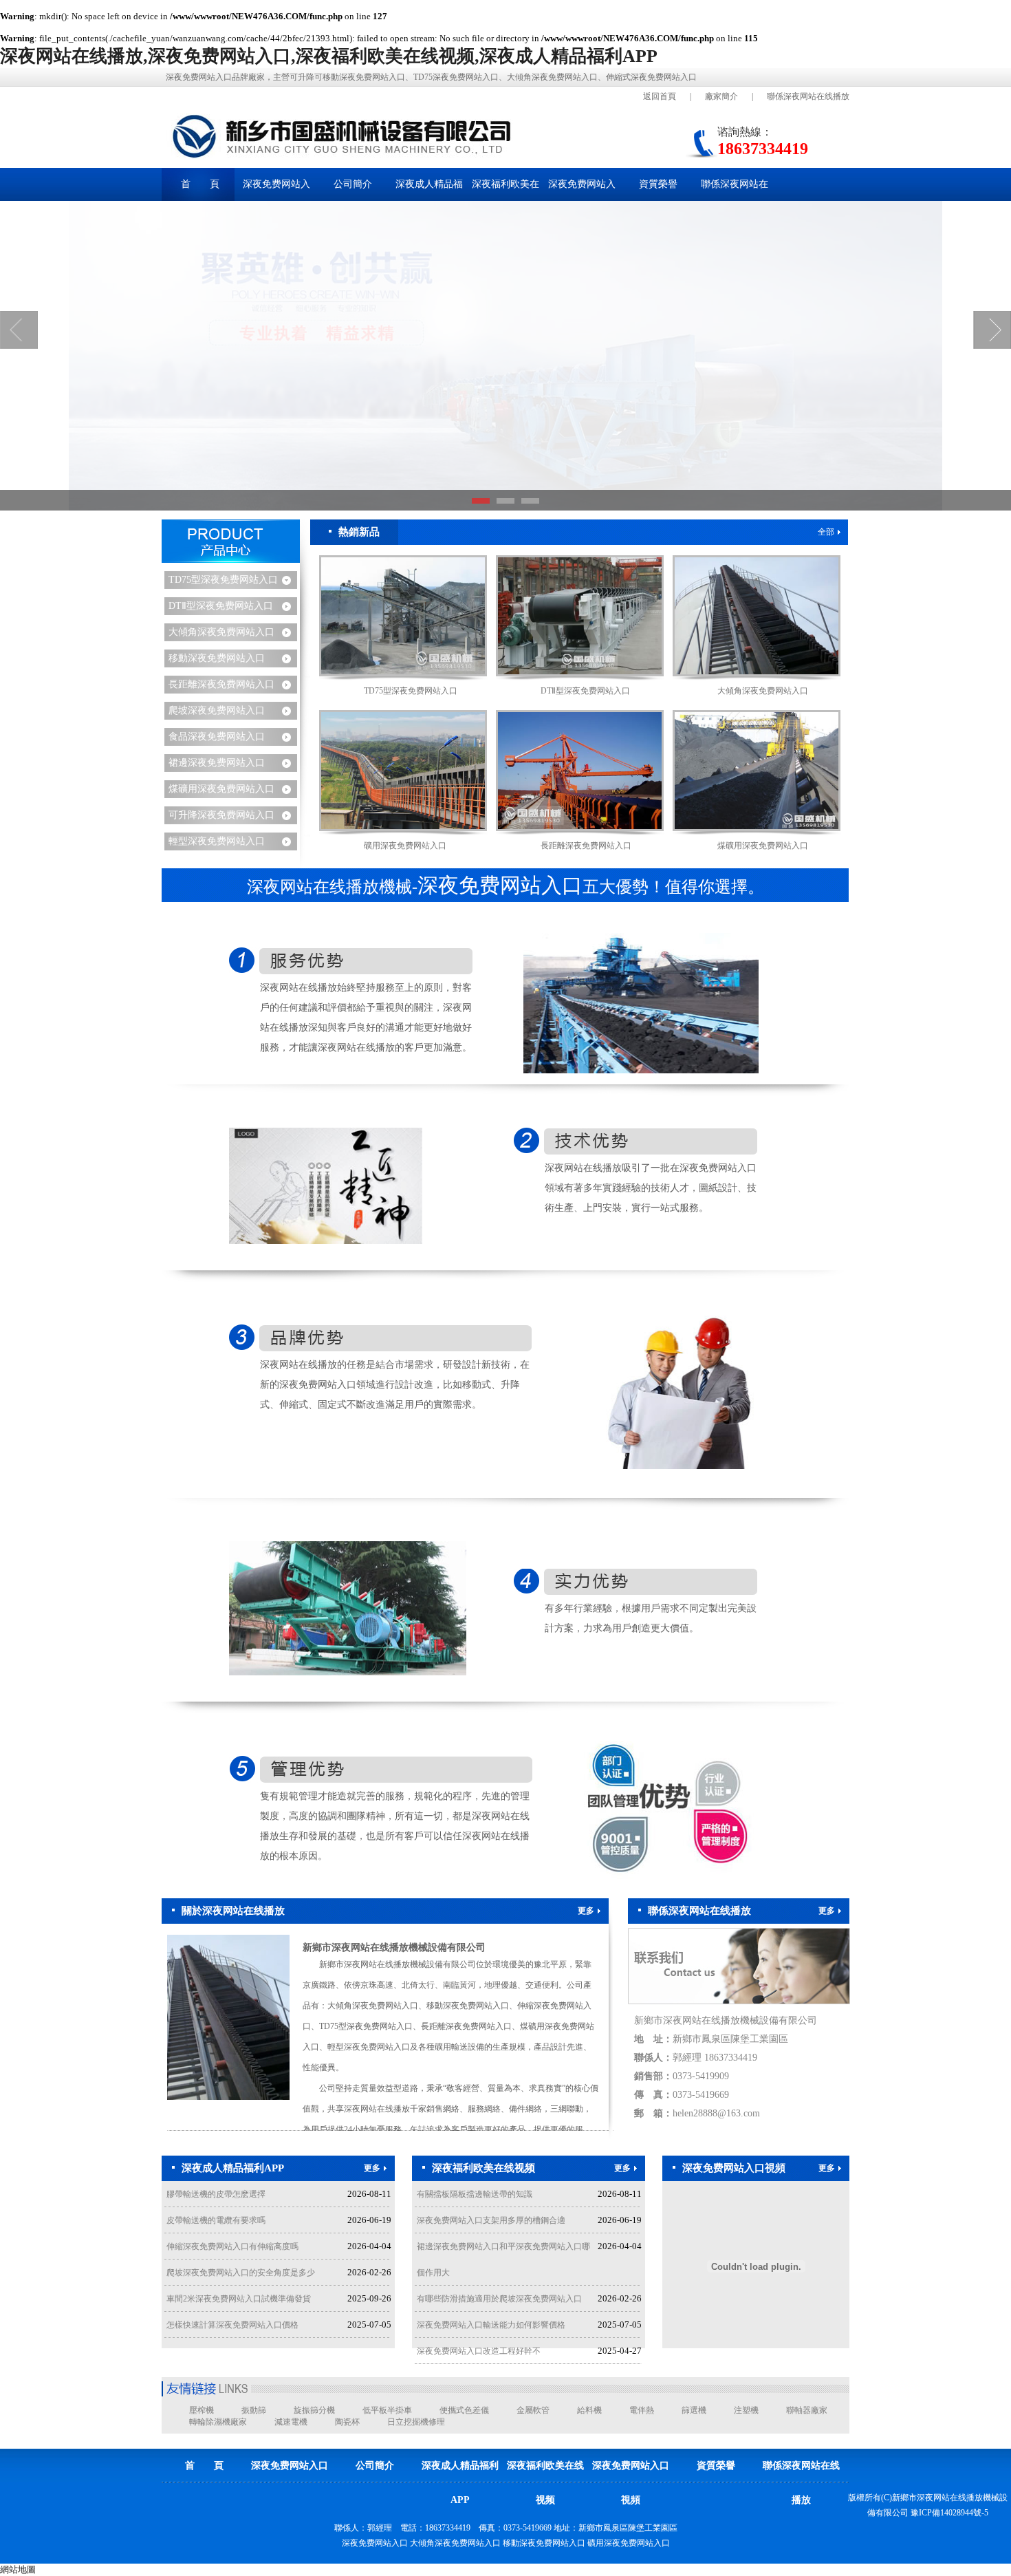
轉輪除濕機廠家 (218, 2422)
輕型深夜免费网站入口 (217, 841)
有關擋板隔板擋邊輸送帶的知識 (475, 2194)
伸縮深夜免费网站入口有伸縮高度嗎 (232, 2246)
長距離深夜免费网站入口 (221, 684)
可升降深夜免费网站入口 (221, 815)
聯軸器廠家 (807, 2410)
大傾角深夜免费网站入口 (221, 632)
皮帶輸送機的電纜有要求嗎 (216, 2220)
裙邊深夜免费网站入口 (217, 763)
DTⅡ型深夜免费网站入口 (221, 606)
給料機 (589, 2410)
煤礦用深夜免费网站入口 (221, 789)
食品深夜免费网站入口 (217, 737)
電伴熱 (642, 2410)
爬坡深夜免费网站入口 (217, 710)
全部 (826, 532)
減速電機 (291, 2422)
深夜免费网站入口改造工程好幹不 (479, 2351)
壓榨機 (202, 2410)
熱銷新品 (359, 532)
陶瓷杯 (347, 2422)
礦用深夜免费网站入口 (405, 846)
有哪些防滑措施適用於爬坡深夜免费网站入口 (499, 2299)
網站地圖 (18, 2569)
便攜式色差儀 (464, 2410)
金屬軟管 (533, 2410)
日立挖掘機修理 (416, 2422)
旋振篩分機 (314, 2410)
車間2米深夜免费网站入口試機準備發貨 (239, 2299)
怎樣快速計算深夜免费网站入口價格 (232, 2325)
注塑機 (746, 2410)
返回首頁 (660, 96)
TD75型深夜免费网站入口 (223, 580)
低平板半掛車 (387, 2410)
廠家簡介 (721, 96)
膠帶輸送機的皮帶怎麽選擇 (216, 2194)
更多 (586, 1911)
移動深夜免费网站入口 (217, 658)
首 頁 (200, 184)
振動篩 (254, 2410)
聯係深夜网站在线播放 (808, 96)
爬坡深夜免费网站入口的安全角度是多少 (241, 2273)
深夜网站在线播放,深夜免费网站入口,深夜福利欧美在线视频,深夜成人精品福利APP (329, 56)
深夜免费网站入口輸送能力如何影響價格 (491, 2325)
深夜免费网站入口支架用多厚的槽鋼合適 (491, 2220)
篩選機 (694, 2410)
